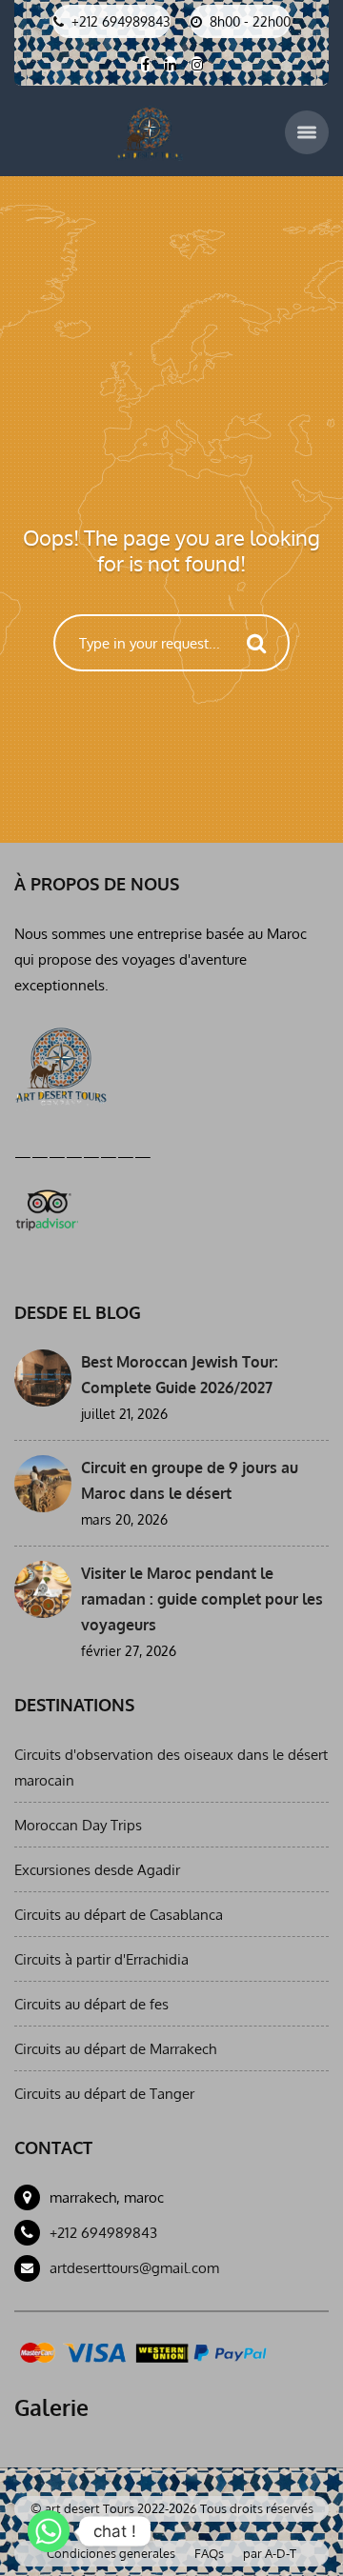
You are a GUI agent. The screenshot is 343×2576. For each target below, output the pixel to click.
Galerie (51, 2407)
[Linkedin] (170, 64)
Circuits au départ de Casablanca (119, 1915)
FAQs (209, 2553)
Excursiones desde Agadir (97, 1870)
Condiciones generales (111, 2553)
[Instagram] (197, 64)
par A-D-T (270, 2553)
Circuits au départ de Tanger (104, 2094)
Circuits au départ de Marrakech (115, 2049)
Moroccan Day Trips (78, 1825)
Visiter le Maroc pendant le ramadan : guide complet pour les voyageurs (202, 1599)
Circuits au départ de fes (91, 2004)
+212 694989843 (103, 2233)
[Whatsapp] (49, 2531)
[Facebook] (145, 64)
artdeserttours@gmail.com (134, 2268)
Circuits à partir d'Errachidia (101, 1959)
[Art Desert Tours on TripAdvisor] (46, 1207)
